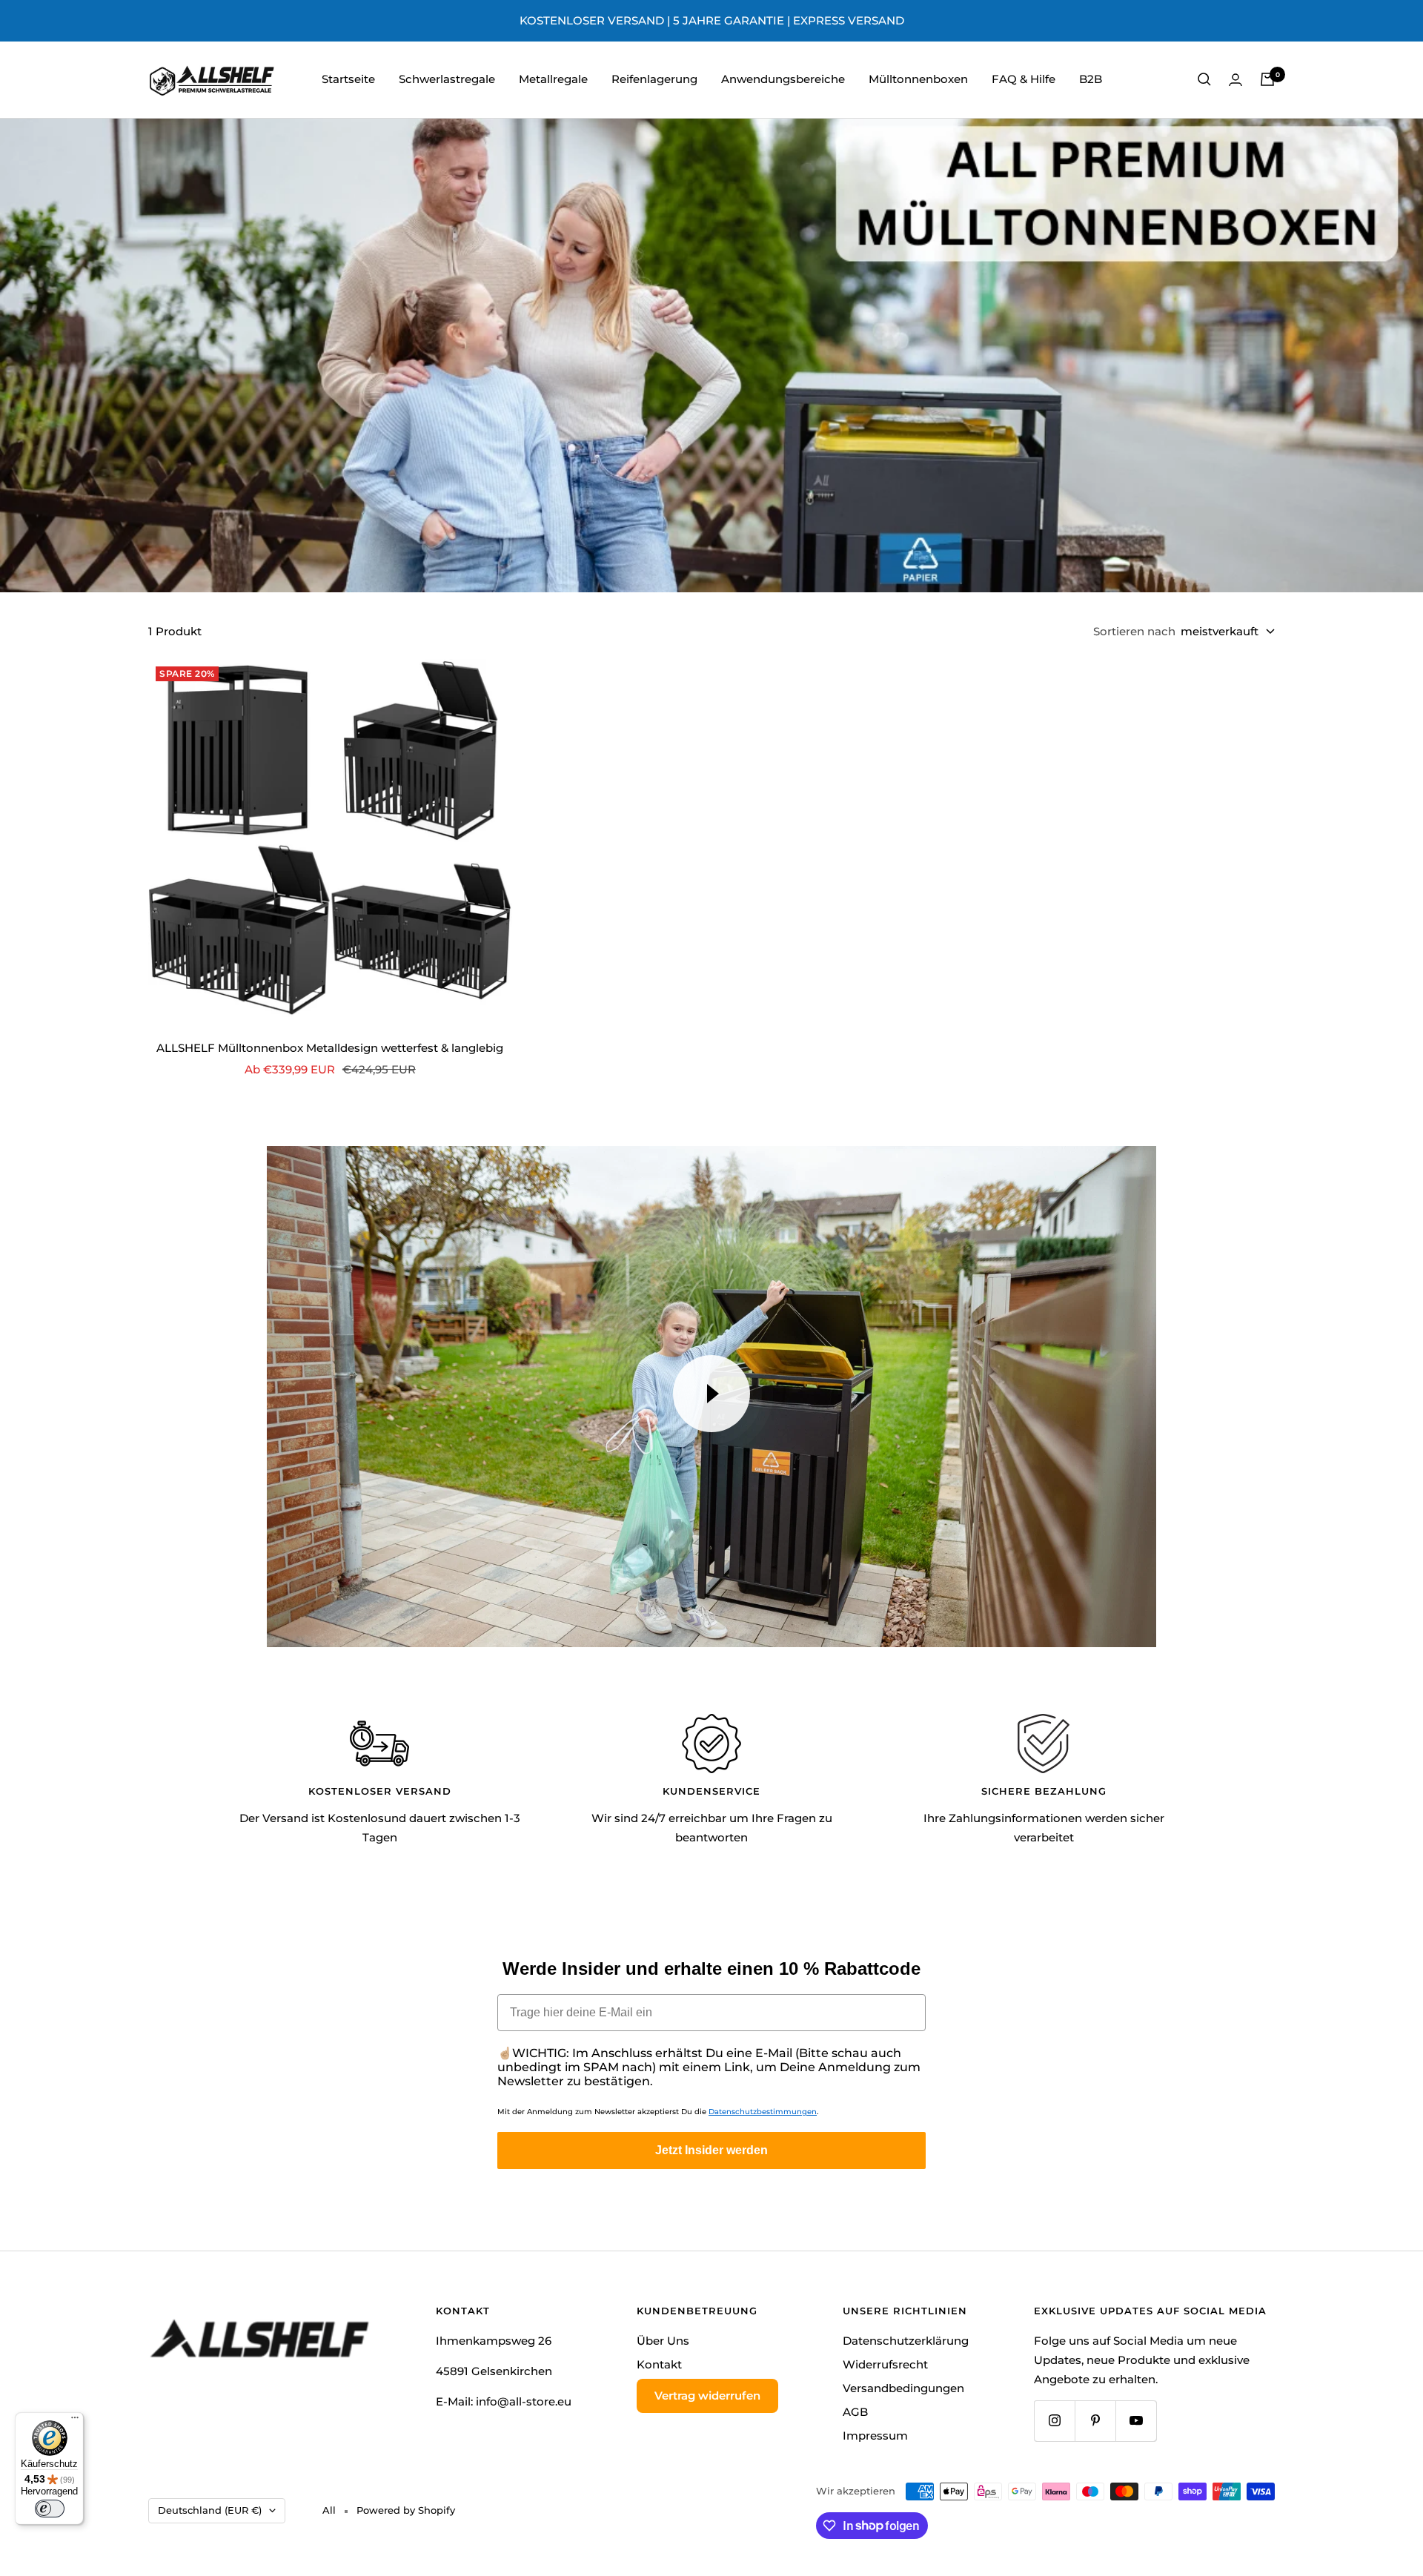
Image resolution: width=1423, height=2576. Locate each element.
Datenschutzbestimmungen (763, 2112)
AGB (855, 2412)
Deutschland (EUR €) (210, 2510)
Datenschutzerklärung (906, 2341)
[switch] (50, 2509)
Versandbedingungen (903, 2388)
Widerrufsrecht (885, 2364)
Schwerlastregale (447, 79)
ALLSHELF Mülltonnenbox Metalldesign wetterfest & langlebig (330, 1048)
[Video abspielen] (711, 1394)
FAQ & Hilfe (1024, 79)
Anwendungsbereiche (783, 79)
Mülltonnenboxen (918, 79)
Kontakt (659, 2364)
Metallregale (553, 79)
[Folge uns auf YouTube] (1136, 2421)
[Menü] (75, 2421)
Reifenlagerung (654, 79)
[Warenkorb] (1267, 79)
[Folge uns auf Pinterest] (1095, 2421)
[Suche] (1204, 79)
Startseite (348, 79)
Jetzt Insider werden (711, 2150)
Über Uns (663, 2341)
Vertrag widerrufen (707, 2395)
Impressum (875, 2436)
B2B (1091, 79)
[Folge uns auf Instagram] (1054, 2421)
